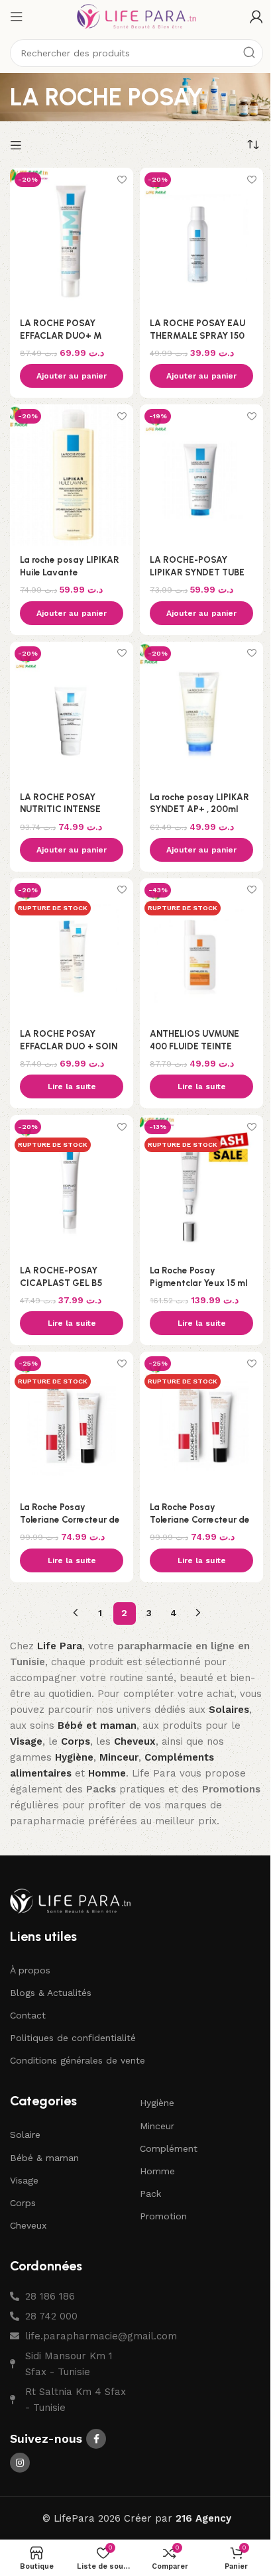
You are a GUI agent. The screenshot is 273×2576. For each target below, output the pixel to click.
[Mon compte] (256, 17)
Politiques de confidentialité (73, 2038)
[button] (72, 376)
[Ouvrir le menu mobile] (17, 17)
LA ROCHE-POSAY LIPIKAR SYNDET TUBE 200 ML (197, 572)
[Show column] (18, 145)
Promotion (163, 2216)
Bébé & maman (44, 2158)
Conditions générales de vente (78, 2060)
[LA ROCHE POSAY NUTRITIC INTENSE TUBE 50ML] (72, 712)
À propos (30, 1970)
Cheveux (28, 2225)
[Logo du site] (136, 16)
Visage (24, 2180)
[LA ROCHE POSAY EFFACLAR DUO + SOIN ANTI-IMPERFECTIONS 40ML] (72, 949)
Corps (23, 2203)
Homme (157, 2171)
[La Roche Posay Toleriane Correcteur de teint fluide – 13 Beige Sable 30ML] (72, 1422)
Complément (169, 2148)
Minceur (157, 2126)
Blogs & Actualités (51, 1993)
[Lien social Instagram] (20, 2463)
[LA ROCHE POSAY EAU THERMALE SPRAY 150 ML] (201, 238)
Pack (150, 2194)
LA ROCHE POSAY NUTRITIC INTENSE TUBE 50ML (60, 809)
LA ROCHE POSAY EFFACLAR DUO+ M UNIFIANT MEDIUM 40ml (72, 335)
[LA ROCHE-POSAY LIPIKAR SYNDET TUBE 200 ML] (201, 475)
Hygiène (157, 2103)
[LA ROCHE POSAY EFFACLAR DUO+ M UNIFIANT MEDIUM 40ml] (72, 238)
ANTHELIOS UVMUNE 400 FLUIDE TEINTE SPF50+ (194, 1046)
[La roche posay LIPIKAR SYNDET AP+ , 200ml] (201, 712)
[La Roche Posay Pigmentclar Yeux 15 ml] (201, 1186)
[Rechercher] (249, 53)
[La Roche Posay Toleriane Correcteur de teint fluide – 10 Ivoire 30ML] (201, 1422)
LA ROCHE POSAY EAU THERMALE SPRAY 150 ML (197, 335)
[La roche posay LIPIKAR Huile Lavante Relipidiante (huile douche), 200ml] (72, 475)
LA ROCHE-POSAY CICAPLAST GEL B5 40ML (61, 1283)
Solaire (25, 2135)
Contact (28, 2015)
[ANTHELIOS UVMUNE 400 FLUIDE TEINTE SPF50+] (201, 949)
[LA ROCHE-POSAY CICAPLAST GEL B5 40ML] (72, 1186)
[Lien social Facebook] (96, 2439)
